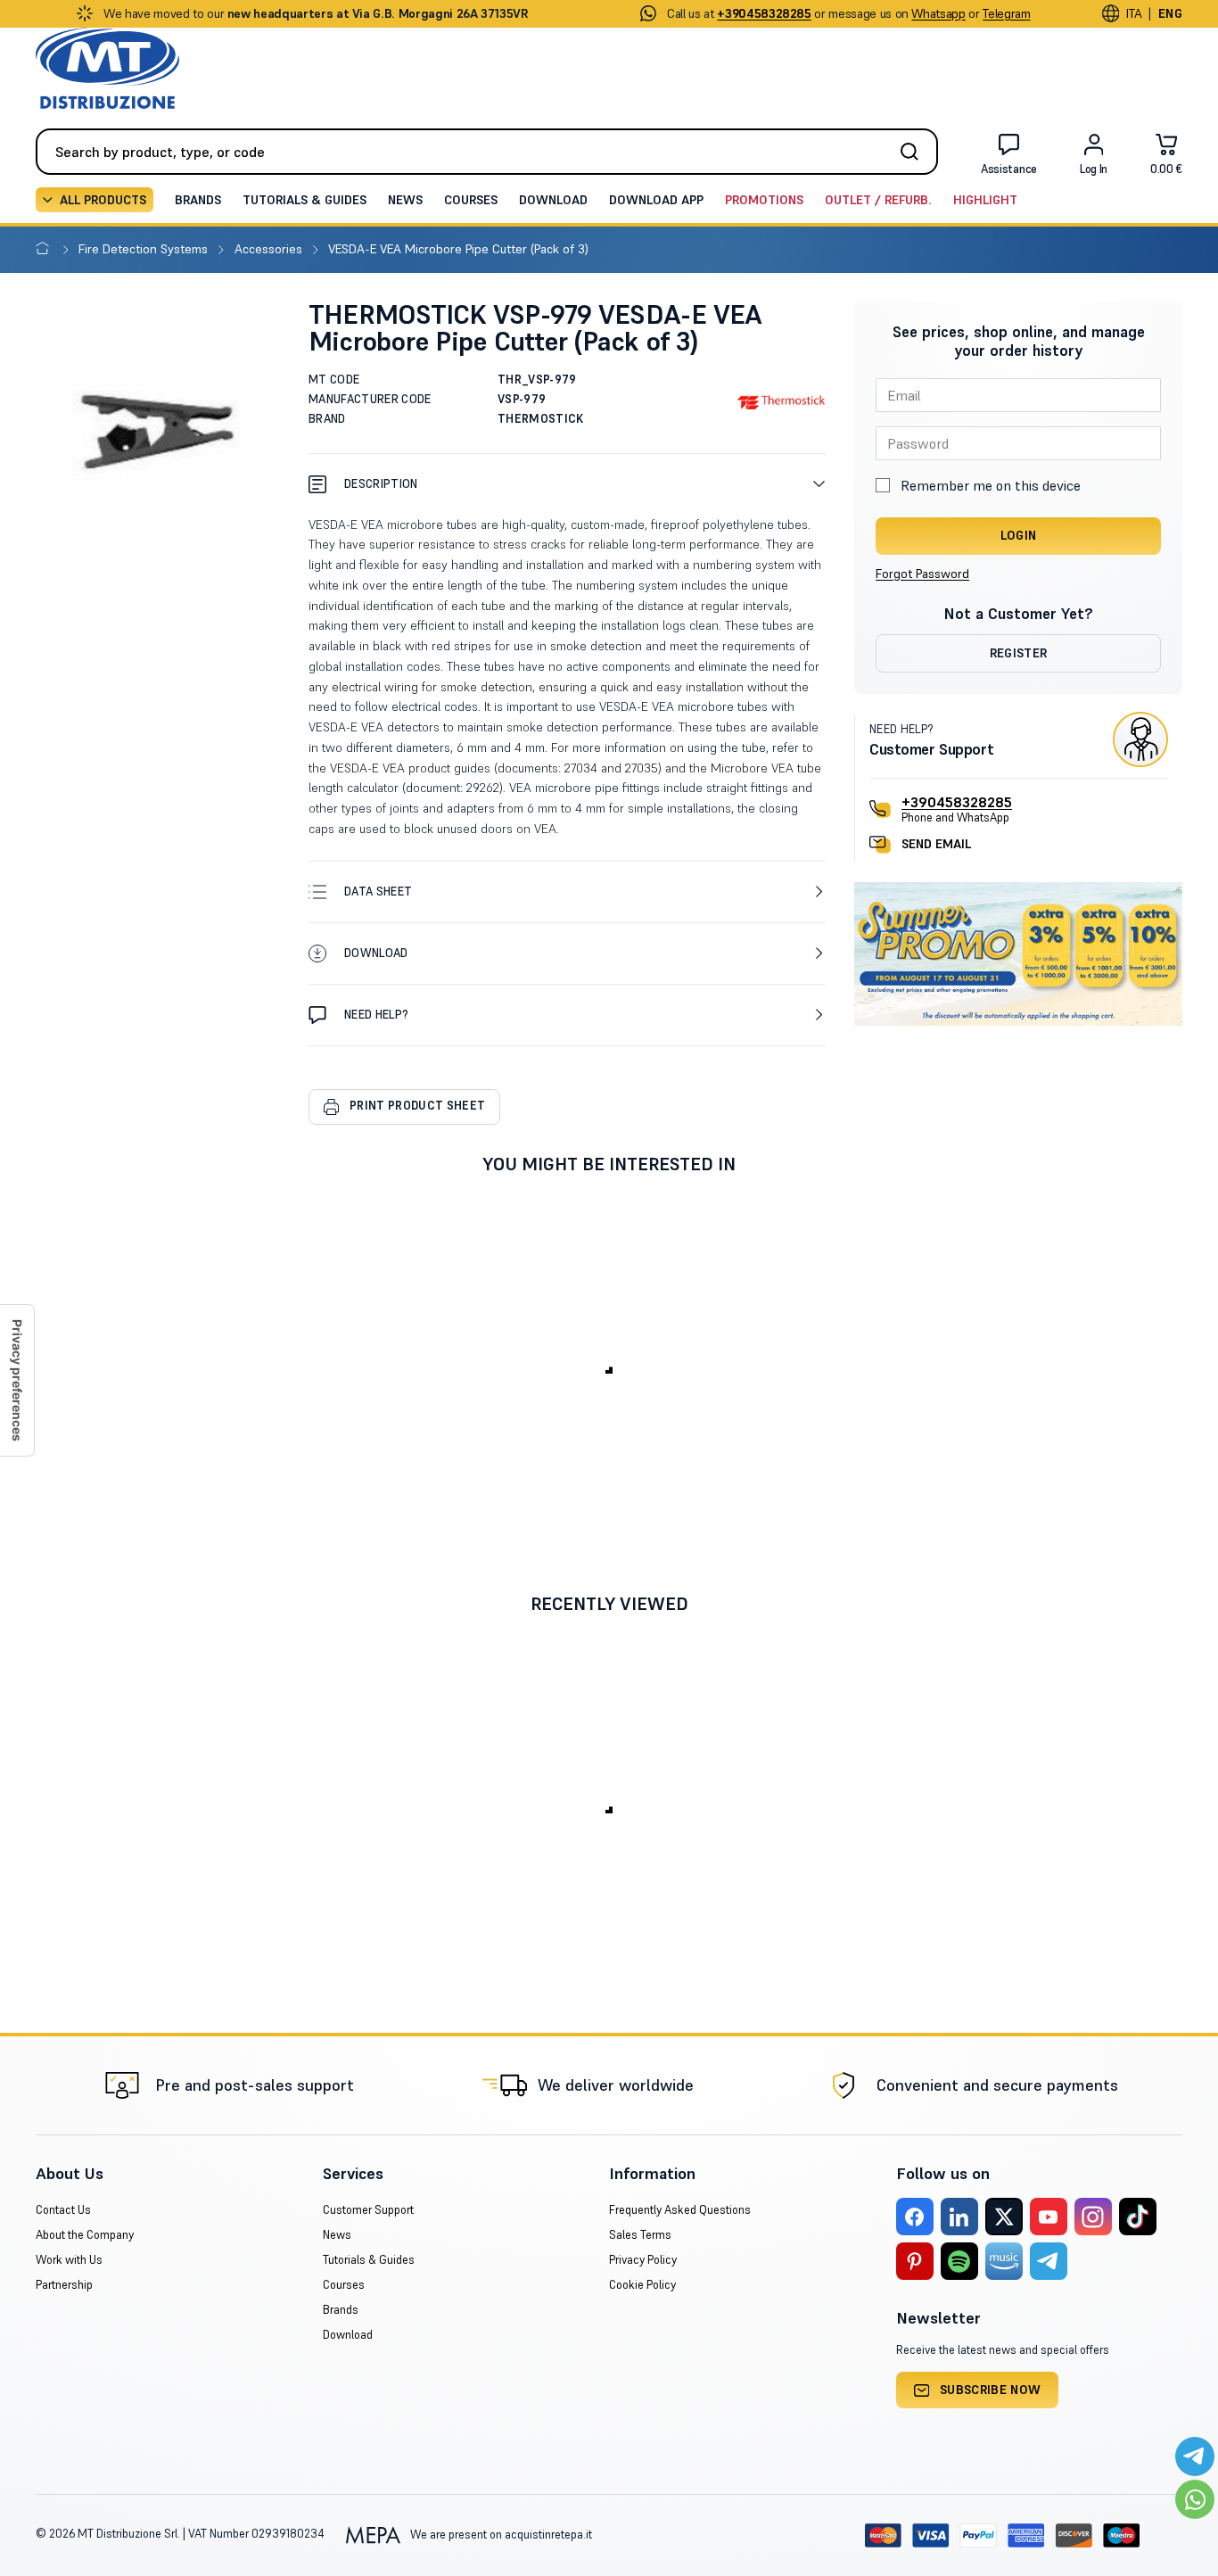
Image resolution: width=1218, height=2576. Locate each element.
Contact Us (63, 2210)
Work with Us (69, 2260)
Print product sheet (417, 1106)
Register (1019, 653)
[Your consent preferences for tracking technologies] (17, 1380)
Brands (198, 200)
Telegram (1006, 13)
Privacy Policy (643, 2260)
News (405, 200)
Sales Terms (640, 2235)
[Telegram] (1049, 2261)
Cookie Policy (642, 2285)
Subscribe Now (991, 2390)
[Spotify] (959, 2261)
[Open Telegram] (1195, 2456)
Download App (656, 200)
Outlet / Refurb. (878, 200)
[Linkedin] (959, 2217)
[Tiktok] (1138, 2217)
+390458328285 (957, 802)
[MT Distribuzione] (107, 68)
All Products (103, 200)
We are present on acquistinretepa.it (500, 2535)
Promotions (764, 200)
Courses (471, 200)
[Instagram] (1093, 2217)
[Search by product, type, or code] (915, 152)
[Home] (46, 249)
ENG (1170, 13)
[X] (1004, 2217)
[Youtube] (1049, 2217)
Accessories (270, 249)
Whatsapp (938, 13)
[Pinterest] (915, 2261)
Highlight (985, 200)
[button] (567, 484)
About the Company (85, 2235)
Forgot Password (922, 574)
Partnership (64, 2285)
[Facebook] (915, 2217)
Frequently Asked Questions (680, 2210)
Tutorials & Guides (304, 200)
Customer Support (368, 2210)
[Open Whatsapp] (1195, 2499)
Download (553, 200)
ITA (1134, 13)
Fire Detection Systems (145, 249)
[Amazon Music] (1004, 2261)
